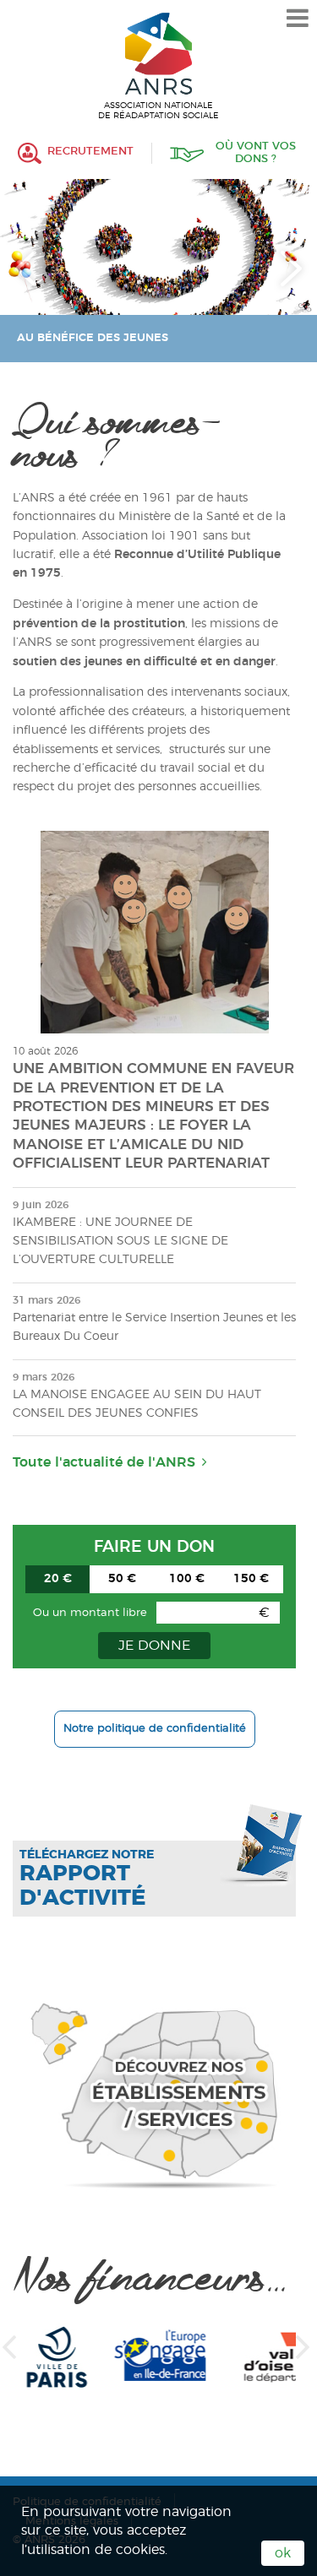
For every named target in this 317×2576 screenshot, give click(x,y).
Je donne (154, 1646)
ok (283, 2553)
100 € (187, 1579)
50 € (122, 1579)
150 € (251, 1579)
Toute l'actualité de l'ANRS (104, 1462)
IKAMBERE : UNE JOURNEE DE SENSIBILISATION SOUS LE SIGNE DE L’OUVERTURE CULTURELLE (120, 1241)
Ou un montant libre (90, 1613)
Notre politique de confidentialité (155, 1729)
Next (291, 268)
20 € (58, 1579)
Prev (26, 268)
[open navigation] (298, 19)
